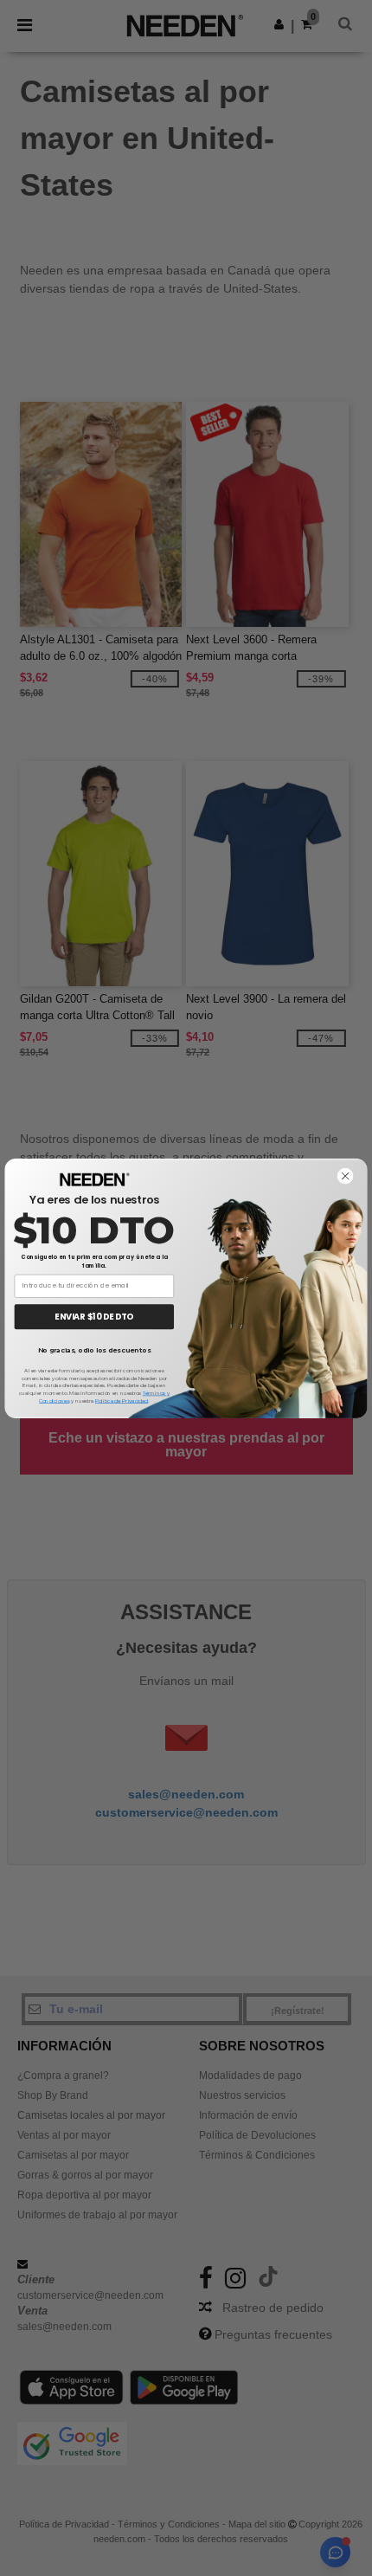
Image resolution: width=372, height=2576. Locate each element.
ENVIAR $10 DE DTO (94, 1316)
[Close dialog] (346, 1175)
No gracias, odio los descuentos (95, 1350)
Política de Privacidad (122, 1400)
